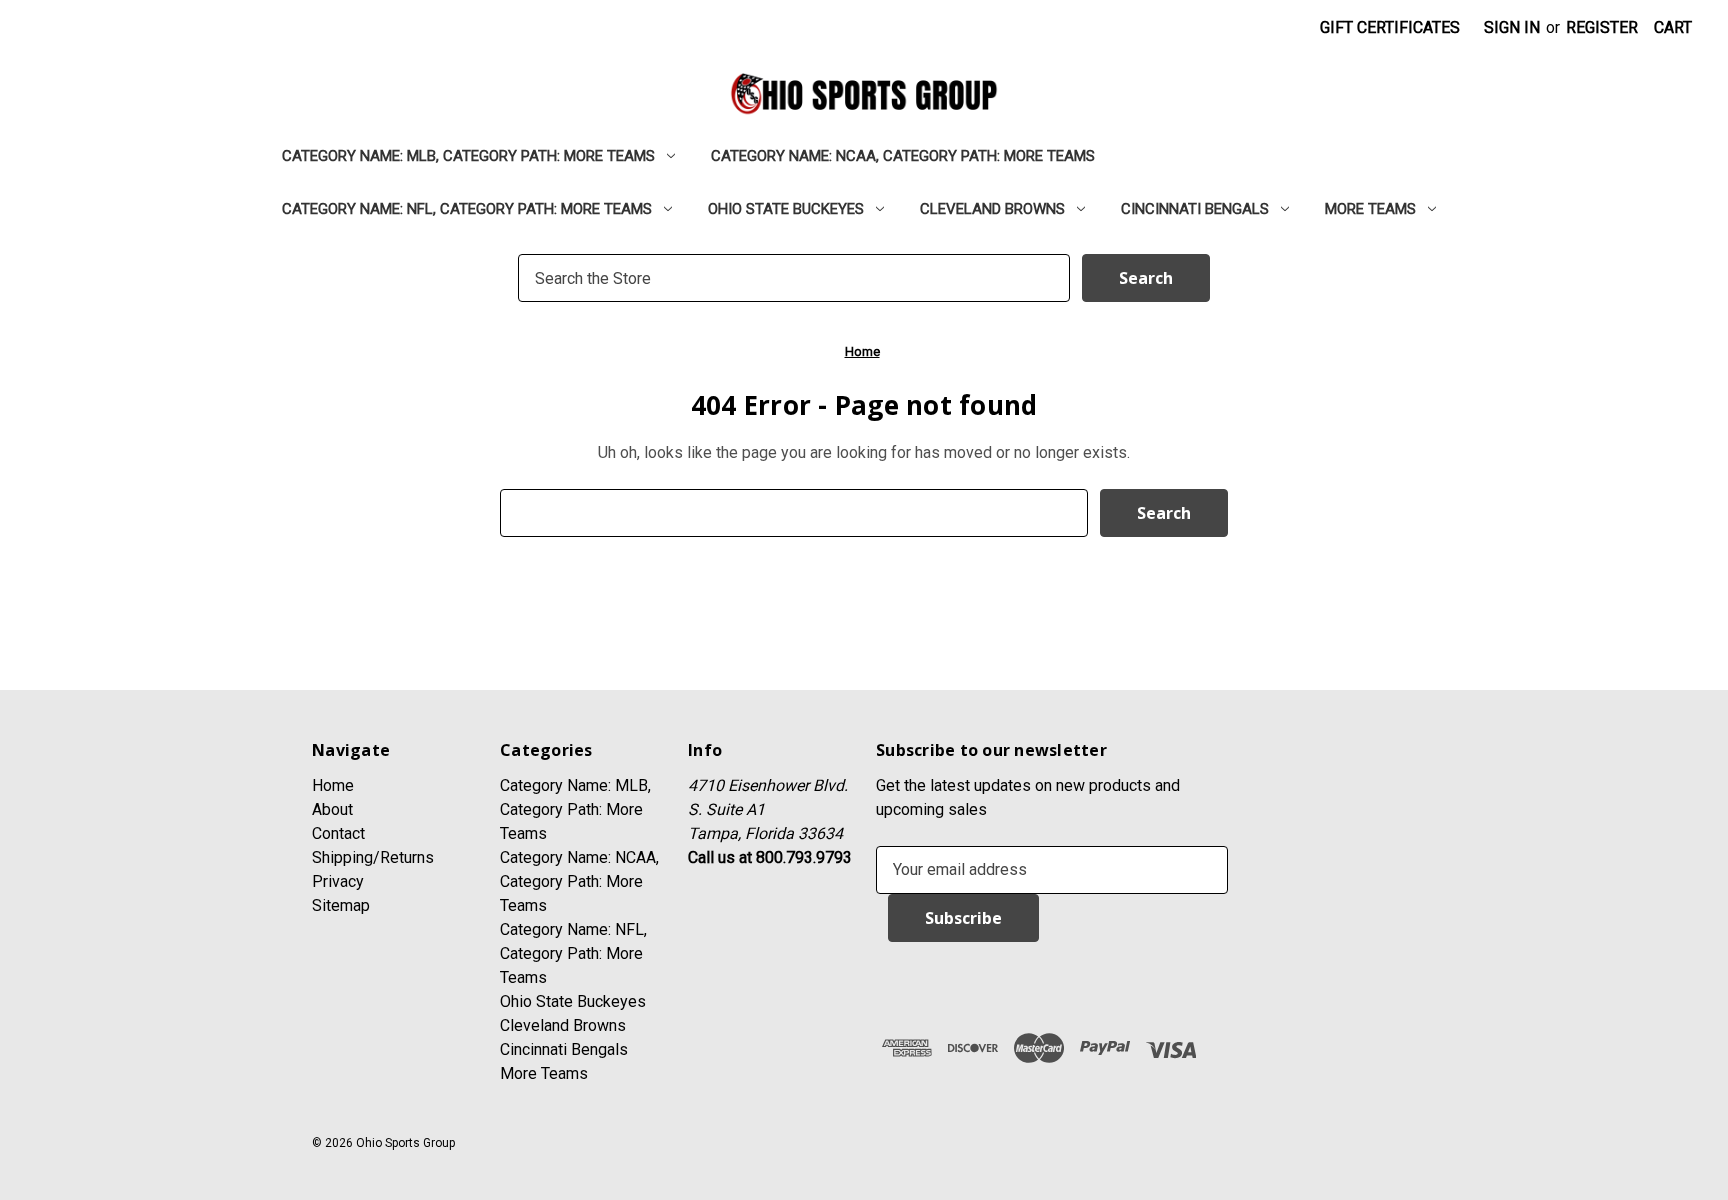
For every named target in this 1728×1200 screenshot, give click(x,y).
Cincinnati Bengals (1195, 209)
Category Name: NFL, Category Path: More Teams (467, 209)
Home (333, 785)
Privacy (338, 881)
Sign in (1512, 27)
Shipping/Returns (373, 857)
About (332, 809)
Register (1602, 27)
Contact (338, 833)
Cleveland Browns (992, 209)
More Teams (1370, 209)
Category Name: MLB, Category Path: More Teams (468, 156)
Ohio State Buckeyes (786, 209)
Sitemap (341, 905)
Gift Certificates (1390, 27)
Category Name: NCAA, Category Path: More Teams (903, 156)
